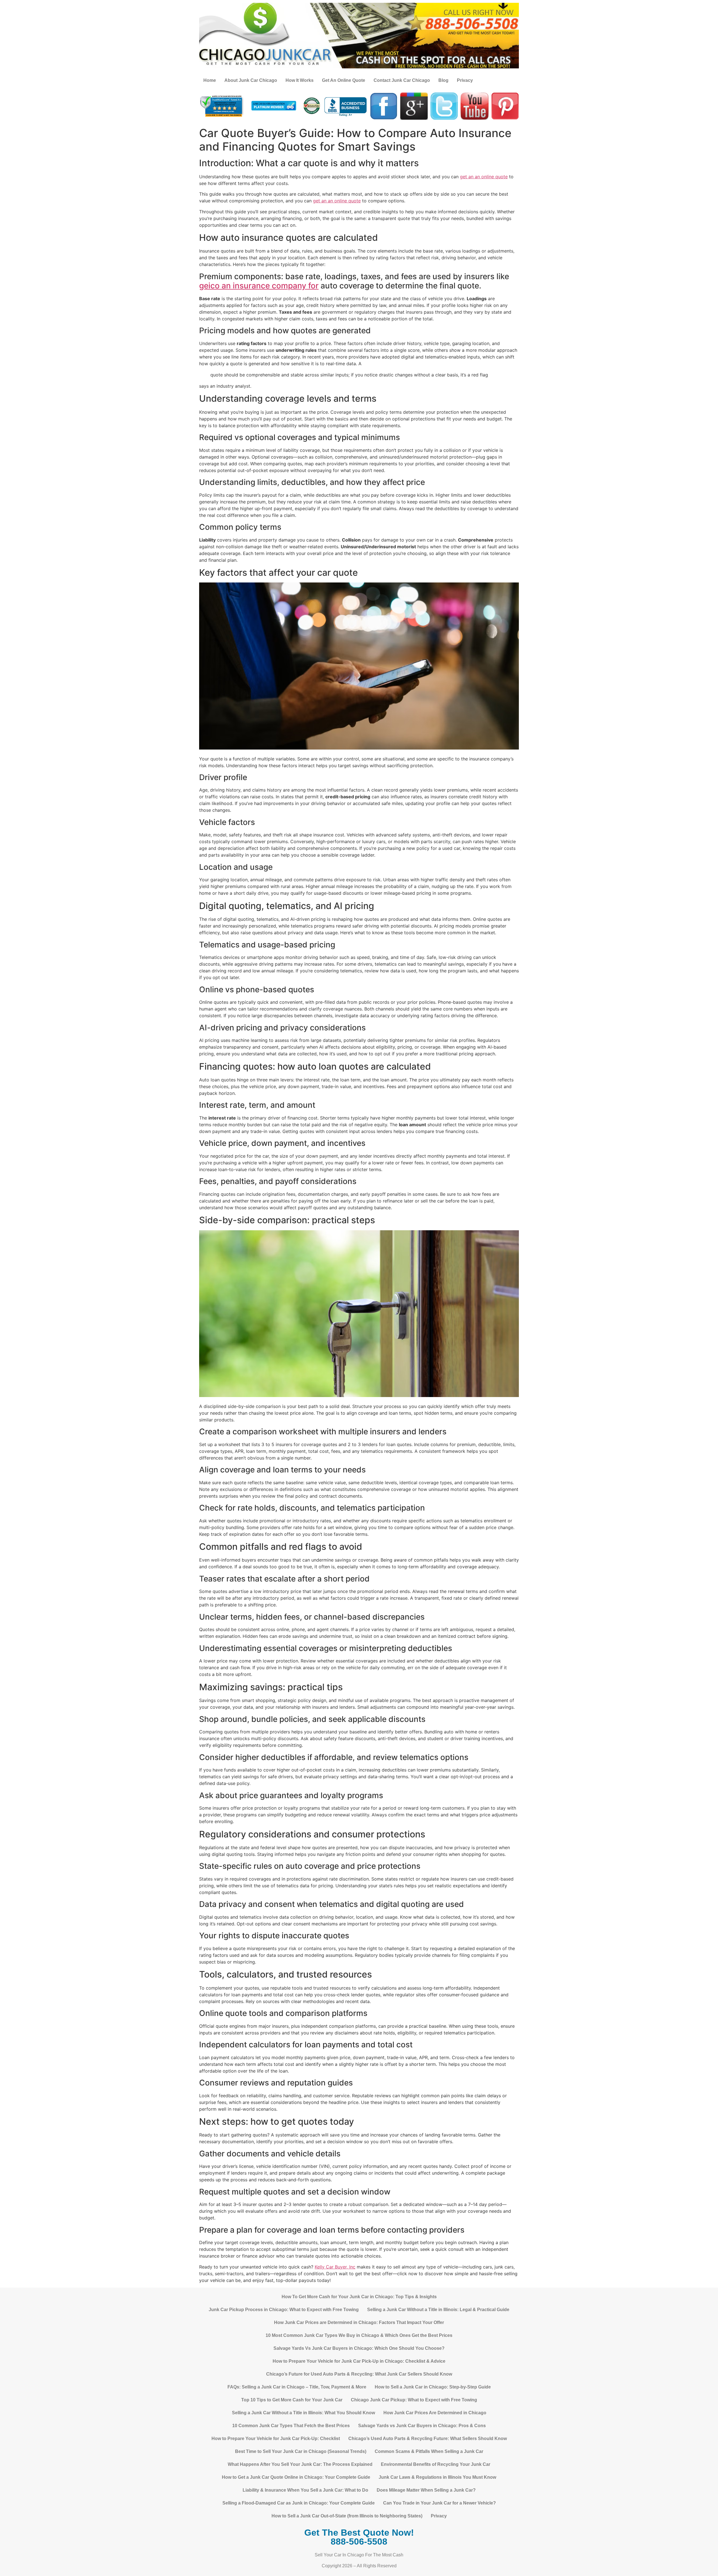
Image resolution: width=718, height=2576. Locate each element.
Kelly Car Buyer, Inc (335, 2267)
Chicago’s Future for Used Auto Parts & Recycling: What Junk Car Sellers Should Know (359, 2374)
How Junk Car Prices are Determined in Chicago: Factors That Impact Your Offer (359, 2322)
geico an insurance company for (259, 286)
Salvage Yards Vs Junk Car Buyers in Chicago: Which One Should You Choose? (359, 2348)
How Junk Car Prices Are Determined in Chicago (435, 2413)
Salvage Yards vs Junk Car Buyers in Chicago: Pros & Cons (422, 2426)
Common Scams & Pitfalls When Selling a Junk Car (429, 2451)
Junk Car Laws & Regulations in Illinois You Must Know (437, 2477)
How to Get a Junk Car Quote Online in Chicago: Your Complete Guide (296, 2477)
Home (210, 80)
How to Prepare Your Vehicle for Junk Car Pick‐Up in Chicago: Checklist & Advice (359, 2361)
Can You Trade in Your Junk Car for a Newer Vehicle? (439, 2503)
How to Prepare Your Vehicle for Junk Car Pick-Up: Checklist (276, 2439)
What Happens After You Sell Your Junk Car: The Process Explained (300, 2464)
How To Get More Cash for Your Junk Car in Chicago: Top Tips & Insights (359, 2297)
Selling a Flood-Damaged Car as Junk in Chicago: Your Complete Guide (299, 2503)
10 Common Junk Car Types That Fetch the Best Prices (291, 2426)
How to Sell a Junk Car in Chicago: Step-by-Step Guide (433, 2387)
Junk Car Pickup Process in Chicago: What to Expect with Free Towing (284, 2310)
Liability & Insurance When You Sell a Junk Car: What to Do (305, 2490)
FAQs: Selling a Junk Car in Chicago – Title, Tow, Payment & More (297, 2387)
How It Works (300, 80)
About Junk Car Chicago (251, 80)
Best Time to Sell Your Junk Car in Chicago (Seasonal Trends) (301, 2451)
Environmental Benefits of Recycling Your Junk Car (436, 2464)
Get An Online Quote (344, 80)
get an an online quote (484, 177)
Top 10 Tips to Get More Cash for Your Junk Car (292, 2400)
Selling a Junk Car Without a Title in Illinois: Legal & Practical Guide (438, 2310)
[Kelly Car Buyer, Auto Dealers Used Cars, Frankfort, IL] (346, 107)
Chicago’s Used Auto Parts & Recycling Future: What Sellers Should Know (428, 2439)
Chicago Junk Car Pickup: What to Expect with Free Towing (414, 2400)
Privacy (465, 80)
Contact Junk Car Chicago (402, 80)
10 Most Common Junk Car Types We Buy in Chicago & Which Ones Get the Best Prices (359, 2335)
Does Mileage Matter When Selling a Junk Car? (426, 2490)
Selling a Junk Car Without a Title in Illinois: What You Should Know (303, 2413)
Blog (443, 80)
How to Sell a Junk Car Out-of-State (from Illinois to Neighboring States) (347, 2516)
